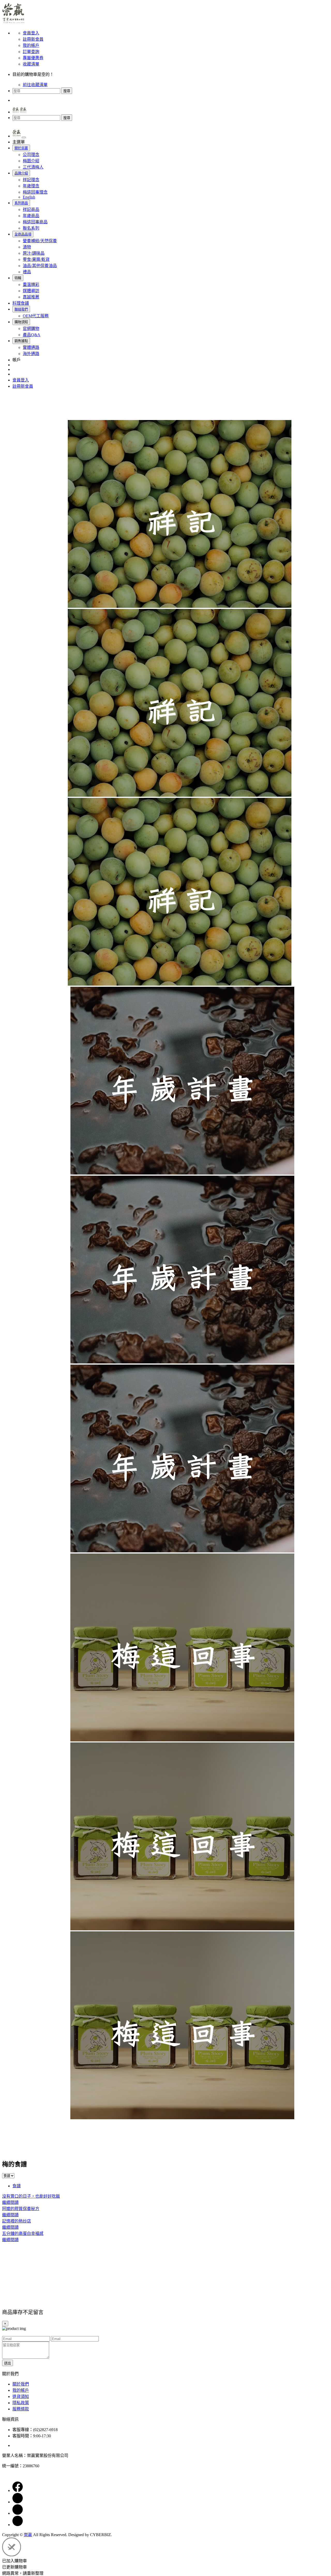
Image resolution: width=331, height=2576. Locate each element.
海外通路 (31, 354)
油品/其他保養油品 (40, 266)
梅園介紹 (31, 161)
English (29, 197)
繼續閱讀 (10, 2202)
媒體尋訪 (31, 291)
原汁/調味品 (34, 253)
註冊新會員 (33, 39)
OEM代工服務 (36, 316)
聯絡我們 (21, 309)
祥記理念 (31, 180)
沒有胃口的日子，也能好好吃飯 (31, 2196)
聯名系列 (31, 228)
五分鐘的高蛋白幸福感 (23, 2233)
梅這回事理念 (35, 192)
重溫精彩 (31, 285)
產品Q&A (32, 335)
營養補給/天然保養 (40, 241)
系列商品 (21, 203)
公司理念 (31, 155)
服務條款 (21, 2409)
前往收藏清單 (35, 85)
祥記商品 (31, 209)
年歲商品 (31, 216)
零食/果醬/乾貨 (36, 259)
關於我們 (21, 2384)
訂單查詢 (31, 52)
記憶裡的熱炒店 (17, 2221)
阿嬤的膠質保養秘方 (21, 2209)
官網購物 (31, 329)
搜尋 (67, 91)
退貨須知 (21, 2397)
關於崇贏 (21, 148)
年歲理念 (31, 186)
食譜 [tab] (17, 2186)
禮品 (27, 272)
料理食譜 (21, 303)
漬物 (27, 247)
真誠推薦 (31, 297)
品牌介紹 (21, 173)
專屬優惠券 (33, 58)
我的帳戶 (31, 45)
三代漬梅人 (33, 167)
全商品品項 (23, 234)
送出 (7, 2363)
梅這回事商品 (35, 222)
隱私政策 (21, 2403)
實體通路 (31, 347)
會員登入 (31, 33)
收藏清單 (31, 64)
